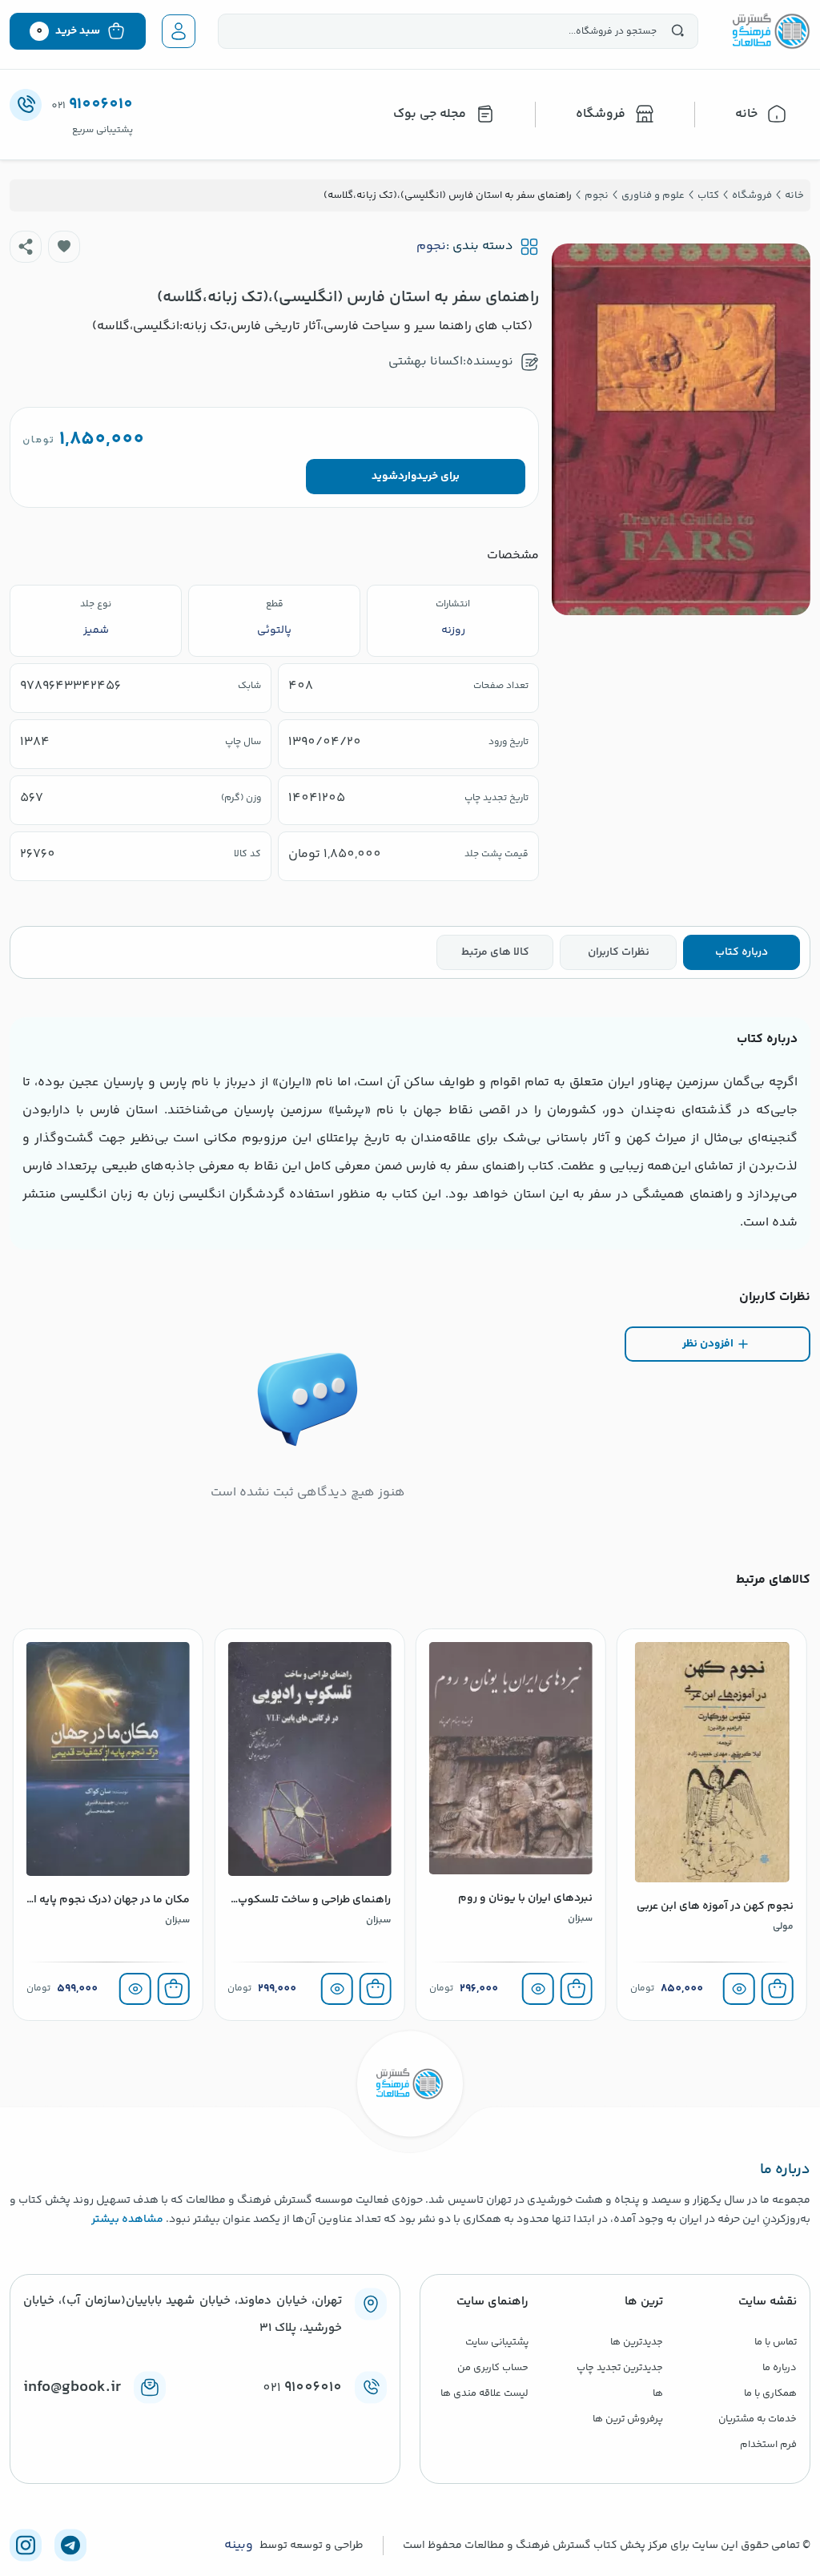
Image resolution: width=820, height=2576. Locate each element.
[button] (64, 247)
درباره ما (780, 2368)
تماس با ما (776, 2342)
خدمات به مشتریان (758, 2419)
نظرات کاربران (619, 952)
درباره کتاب (742, 952)
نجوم (431, 247)
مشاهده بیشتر (127, 2220)
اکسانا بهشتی (426, 362)
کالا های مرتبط (495, 952)
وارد (407, 477)
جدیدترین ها (637, 2342)
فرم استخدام (768, 2445)
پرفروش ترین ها (628, 2419)
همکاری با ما (770, 2393)
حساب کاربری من (493, 2368)
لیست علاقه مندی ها (484, 2393)
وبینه (239, 2546)
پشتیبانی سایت (497, 2342)
